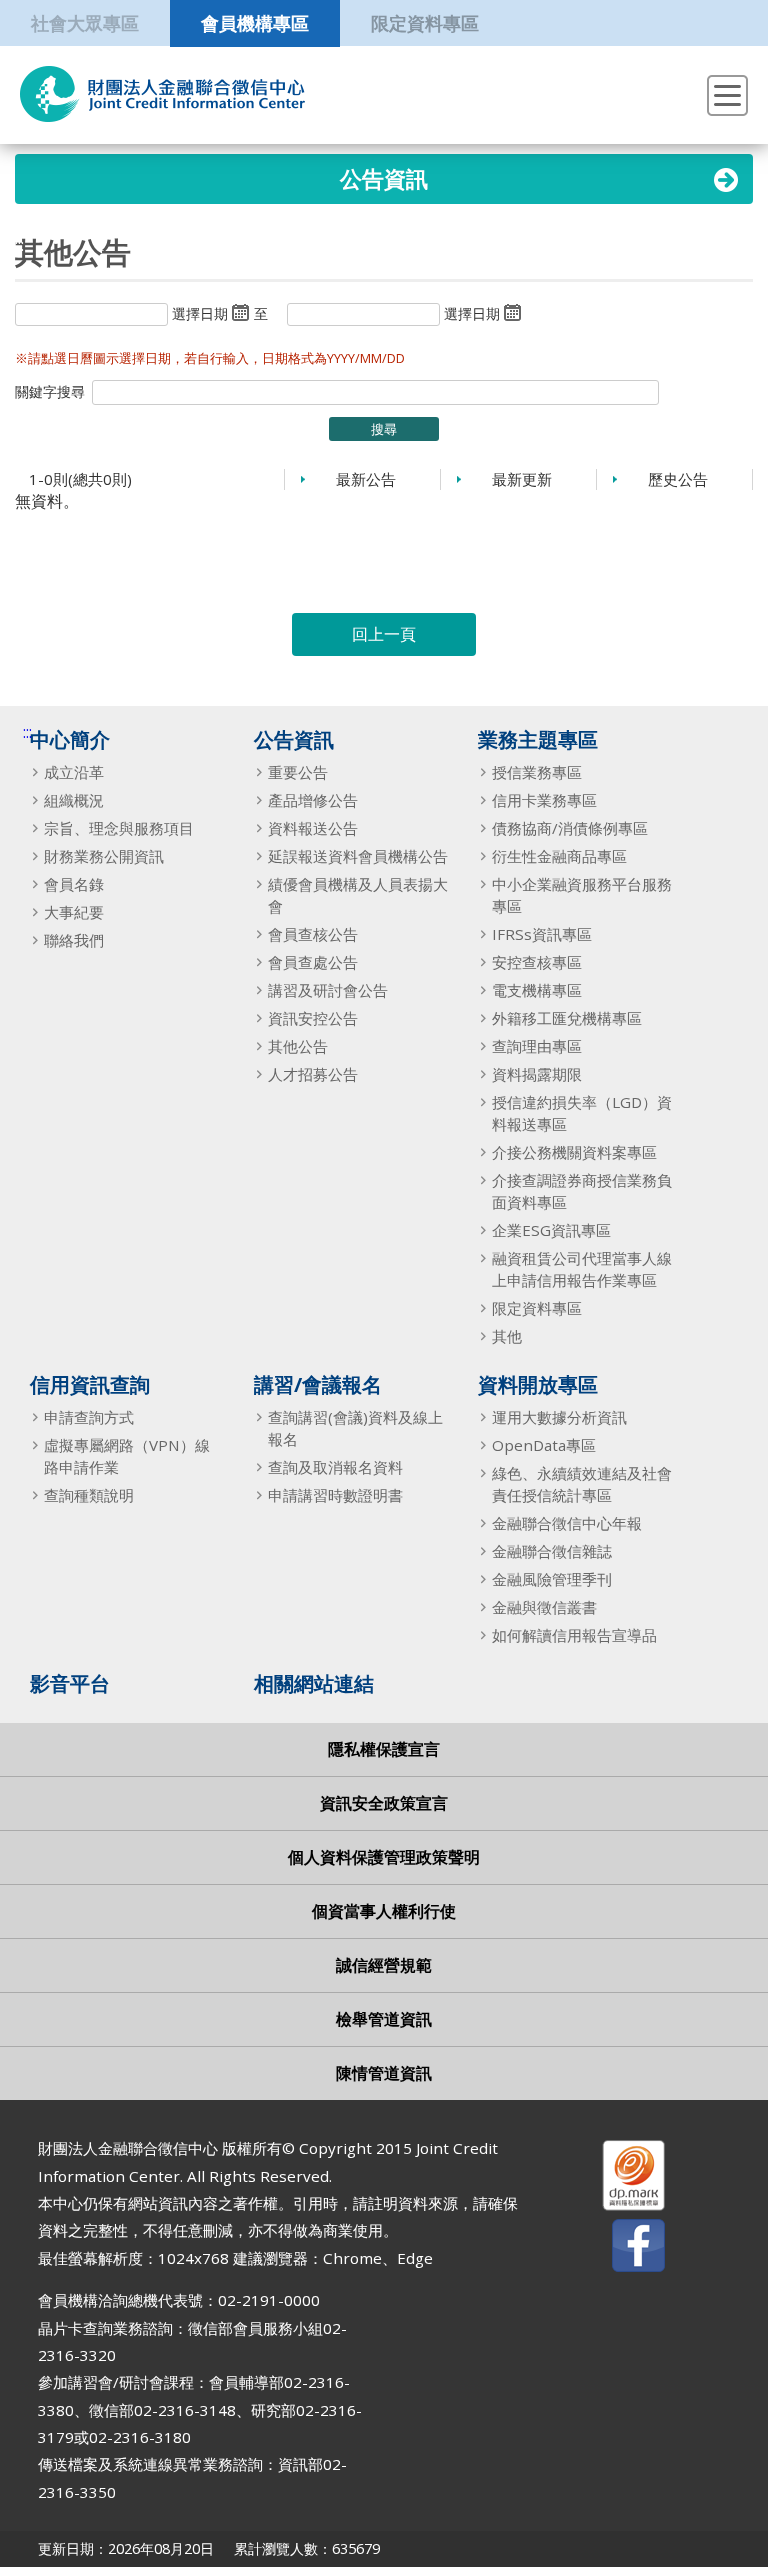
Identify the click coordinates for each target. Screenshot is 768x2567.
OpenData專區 (544, 1445)
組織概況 (74, 800)
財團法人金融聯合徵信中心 (162, 94)
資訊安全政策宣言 (384, 1803)
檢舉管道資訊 (384, 2019)
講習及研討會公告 (328, 990)
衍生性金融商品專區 (559, 856)
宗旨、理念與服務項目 (119, 828)
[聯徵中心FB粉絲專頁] (621, 2249)
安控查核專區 (537, 962)
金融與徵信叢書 (544, 1607)
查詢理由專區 (537, 1046)
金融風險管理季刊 (552, 1579)
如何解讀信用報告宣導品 (574, 1635)
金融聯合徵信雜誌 (552, 1551)
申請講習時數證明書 (335, 1495)
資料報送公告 (313, 828)
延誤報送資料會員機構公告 (358, 856)
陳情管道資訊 (384, 2073)
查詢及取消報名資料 (335, 1467)
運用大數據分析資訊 (559, 1417)
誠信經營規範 (384, 1965)
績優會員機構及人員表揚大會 (358, 895)
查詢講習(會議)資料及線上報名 (355, 1428)
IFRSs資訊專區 (542, 934)
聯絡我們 (74, 940)
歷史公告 (678, 479)
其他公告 (298, 1046)
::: (27, 732)
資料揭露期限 (537, 1074)
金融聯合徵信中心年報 (567, 1523)
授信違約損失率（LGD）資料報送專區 (582, 1113)
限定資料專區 (425, 22)
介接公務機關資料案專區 (574, 1152)
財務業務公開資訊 (104, 856)
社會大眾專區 (85, 22)
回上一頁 (384, 634)
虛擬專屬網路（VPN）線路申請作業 (127, 1456)
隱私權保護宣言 (384, 1749)
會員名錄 (74, 884)
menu (727, 95)
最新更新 (522, 479)
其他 (507, 1336)
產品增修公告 (313, 800)
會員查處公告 (313, 962)
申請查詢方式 (89, 1417)
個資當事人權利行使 (384, 1911)
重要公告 (298, 772)
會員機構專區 (255, 22)
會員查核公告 (313, 934)
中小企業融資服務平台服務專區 (582, 895)
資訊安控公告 (313, 1018)
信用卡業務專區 (544, 800)
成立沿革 (74, 772)
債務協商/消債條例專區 (570, 828)
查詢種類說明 (89, 1495)
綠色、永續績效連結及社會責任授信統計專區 (582, 1484)
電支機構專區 (537, 990)
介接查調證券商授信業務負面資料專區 (582, 1191)
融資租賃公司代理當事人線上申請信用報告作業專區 (582, 1269)
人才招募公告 (313, 1074)
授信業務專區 (537, 772)
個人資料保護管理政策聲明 (384, 1857)
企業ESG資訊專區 (551, 1230)
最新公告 (366, 479)
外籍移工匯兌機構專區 (567, 1018)
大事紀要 (74, 912)
